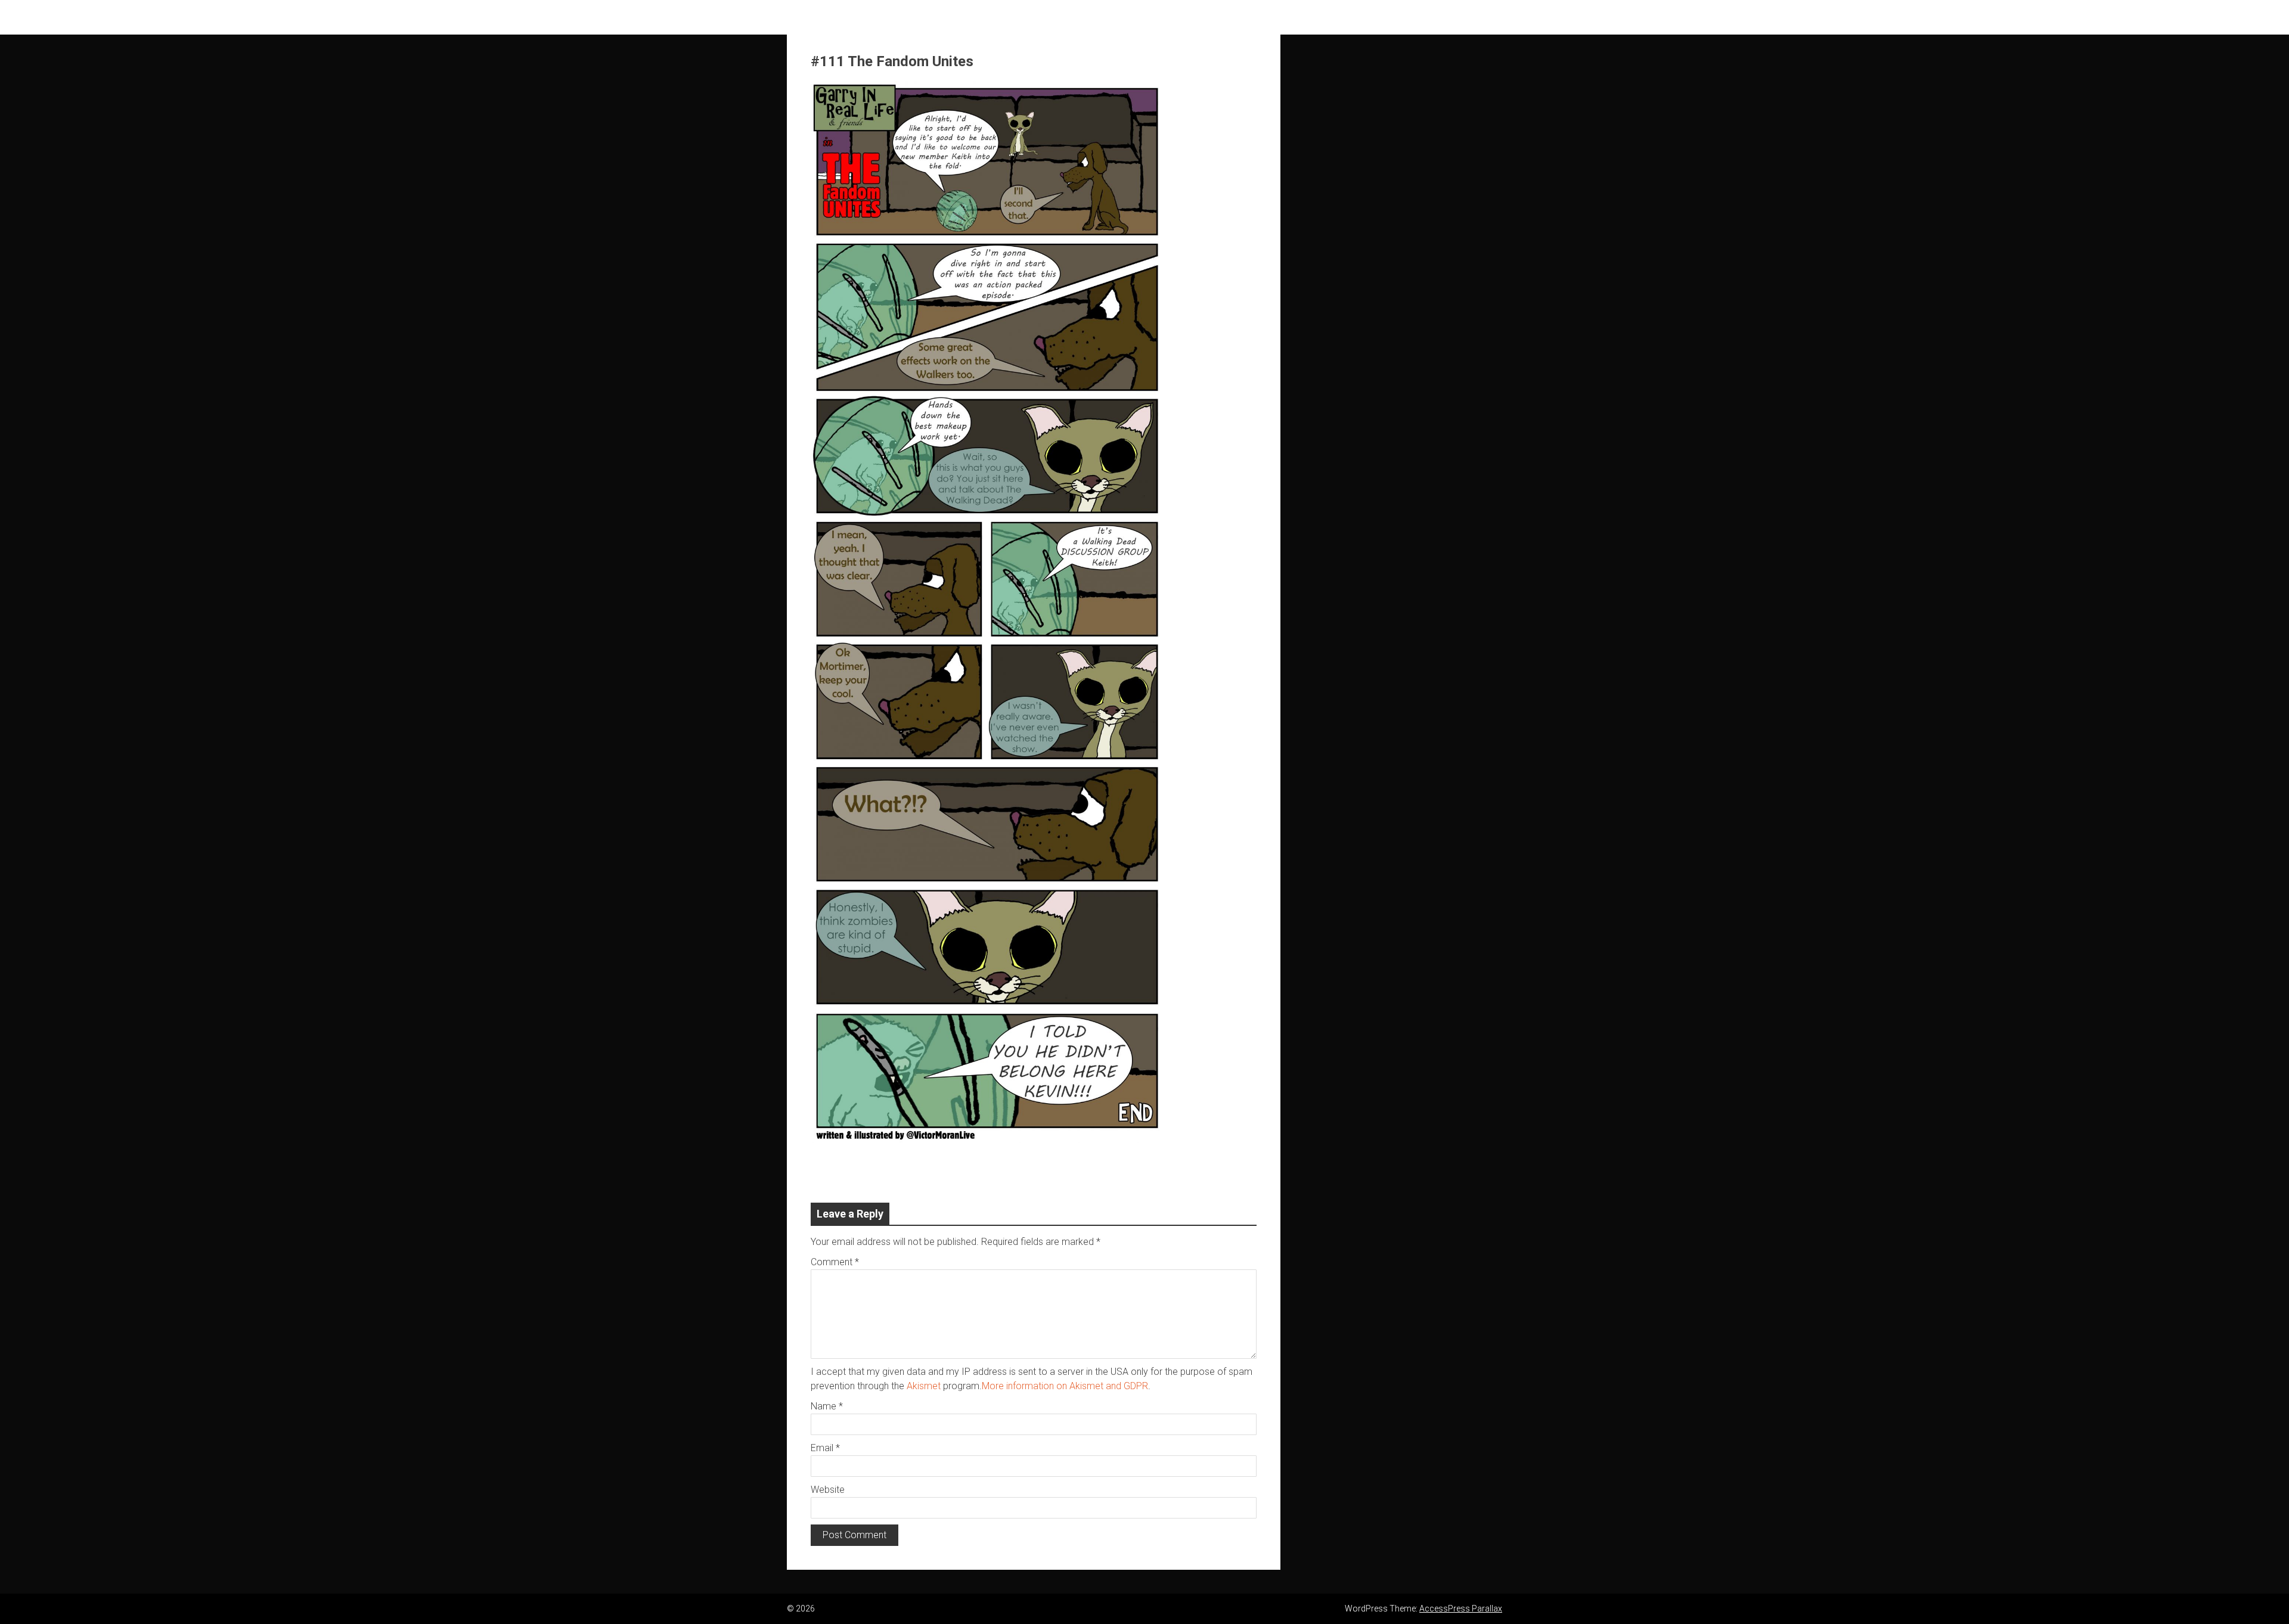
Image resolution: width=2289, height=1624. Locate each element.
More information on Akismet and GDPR (1065, 1386)
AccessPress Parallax (1461, 1609)
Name (827, 1406)
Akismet (924, 1386)
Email (825, 1448)
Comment (835, 1262)
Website (828, 1490)
